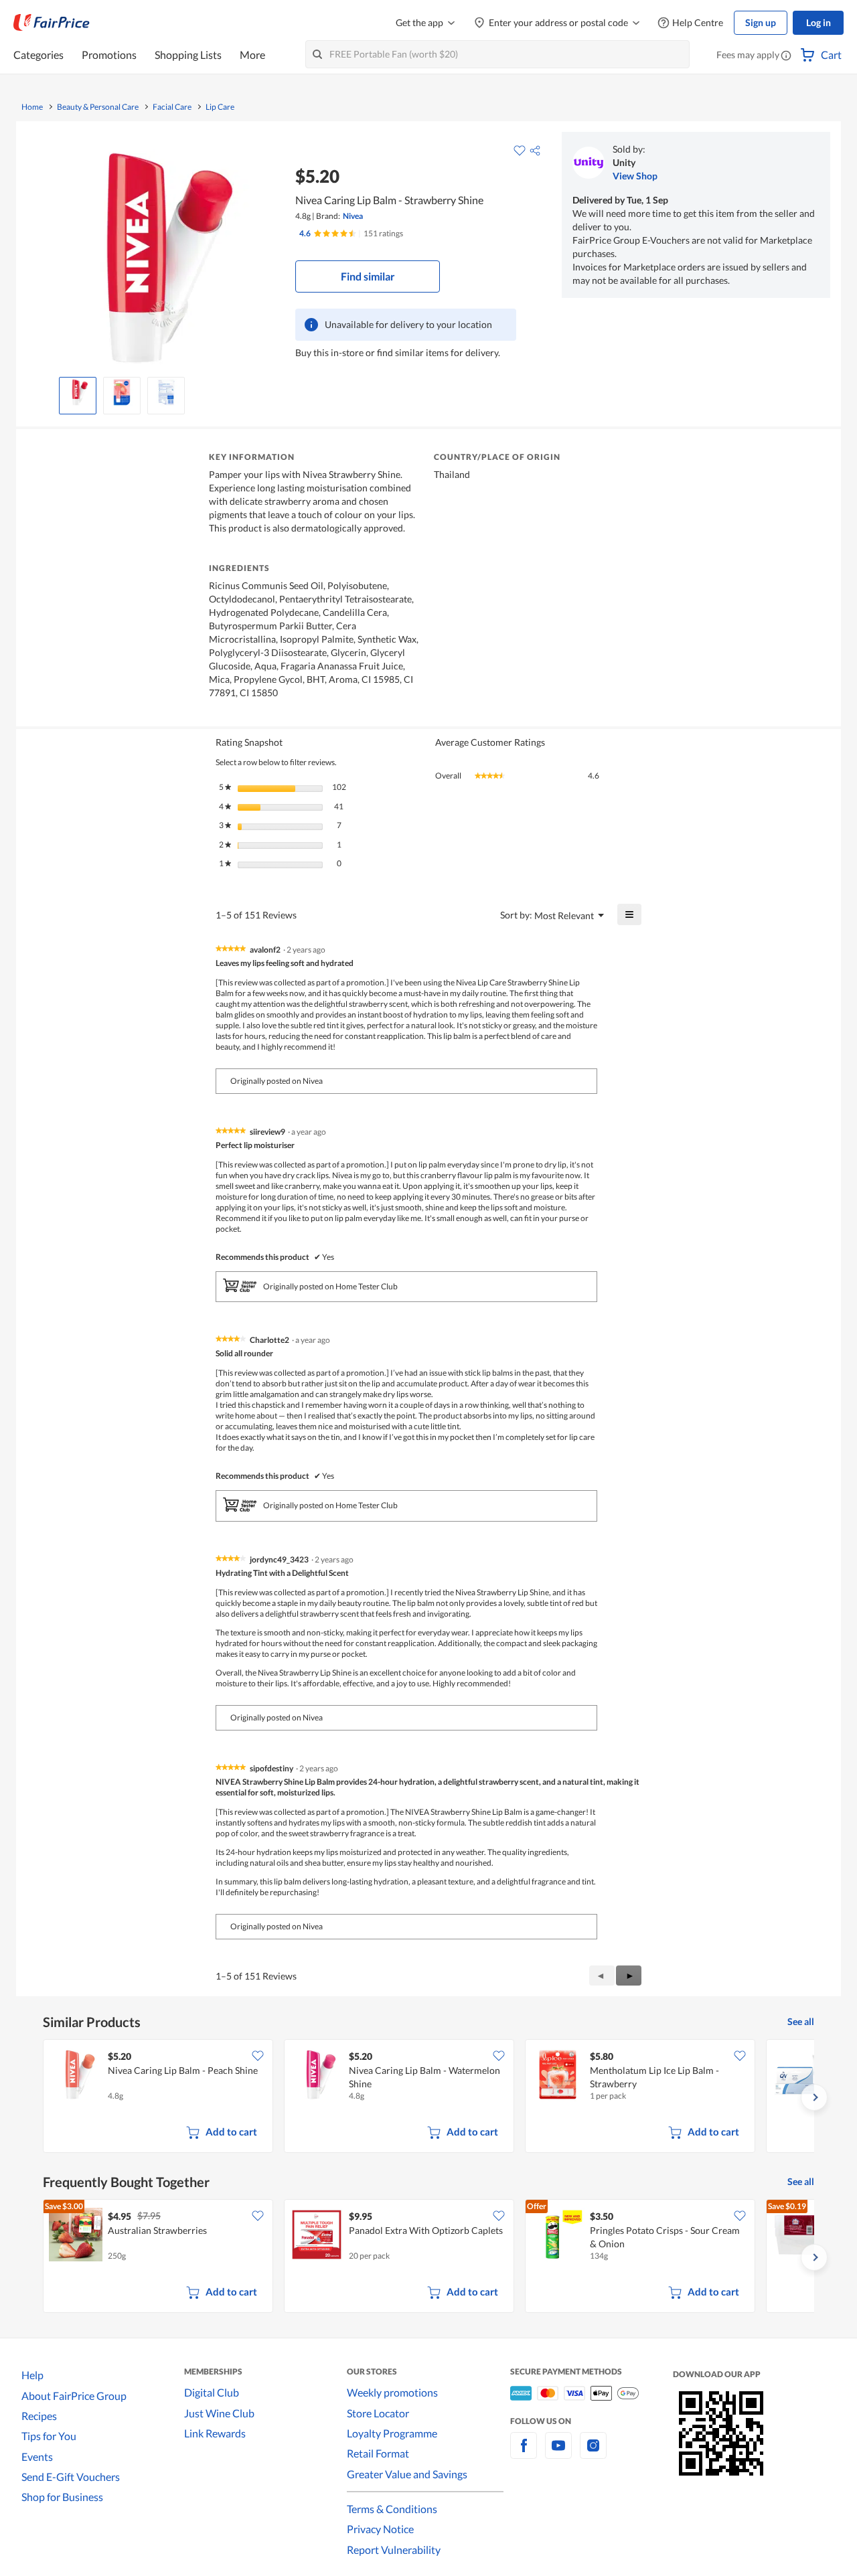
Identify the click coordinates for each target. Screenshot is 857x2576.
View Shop (635, 176)
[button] (786, 56)
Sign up (761, 22)
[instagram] (593, 2453)
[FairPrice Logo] (52, 23)
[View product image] (78, 392)
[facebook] (524, 2453)
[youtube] (558, 2453)
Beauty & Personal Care (98, 107)
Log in (819, 22)
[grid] (428, 2097)
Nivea (353, 216)
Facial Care (172, 107)
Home (32, 107)
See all (801, 2021)
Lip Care (220, 107)
